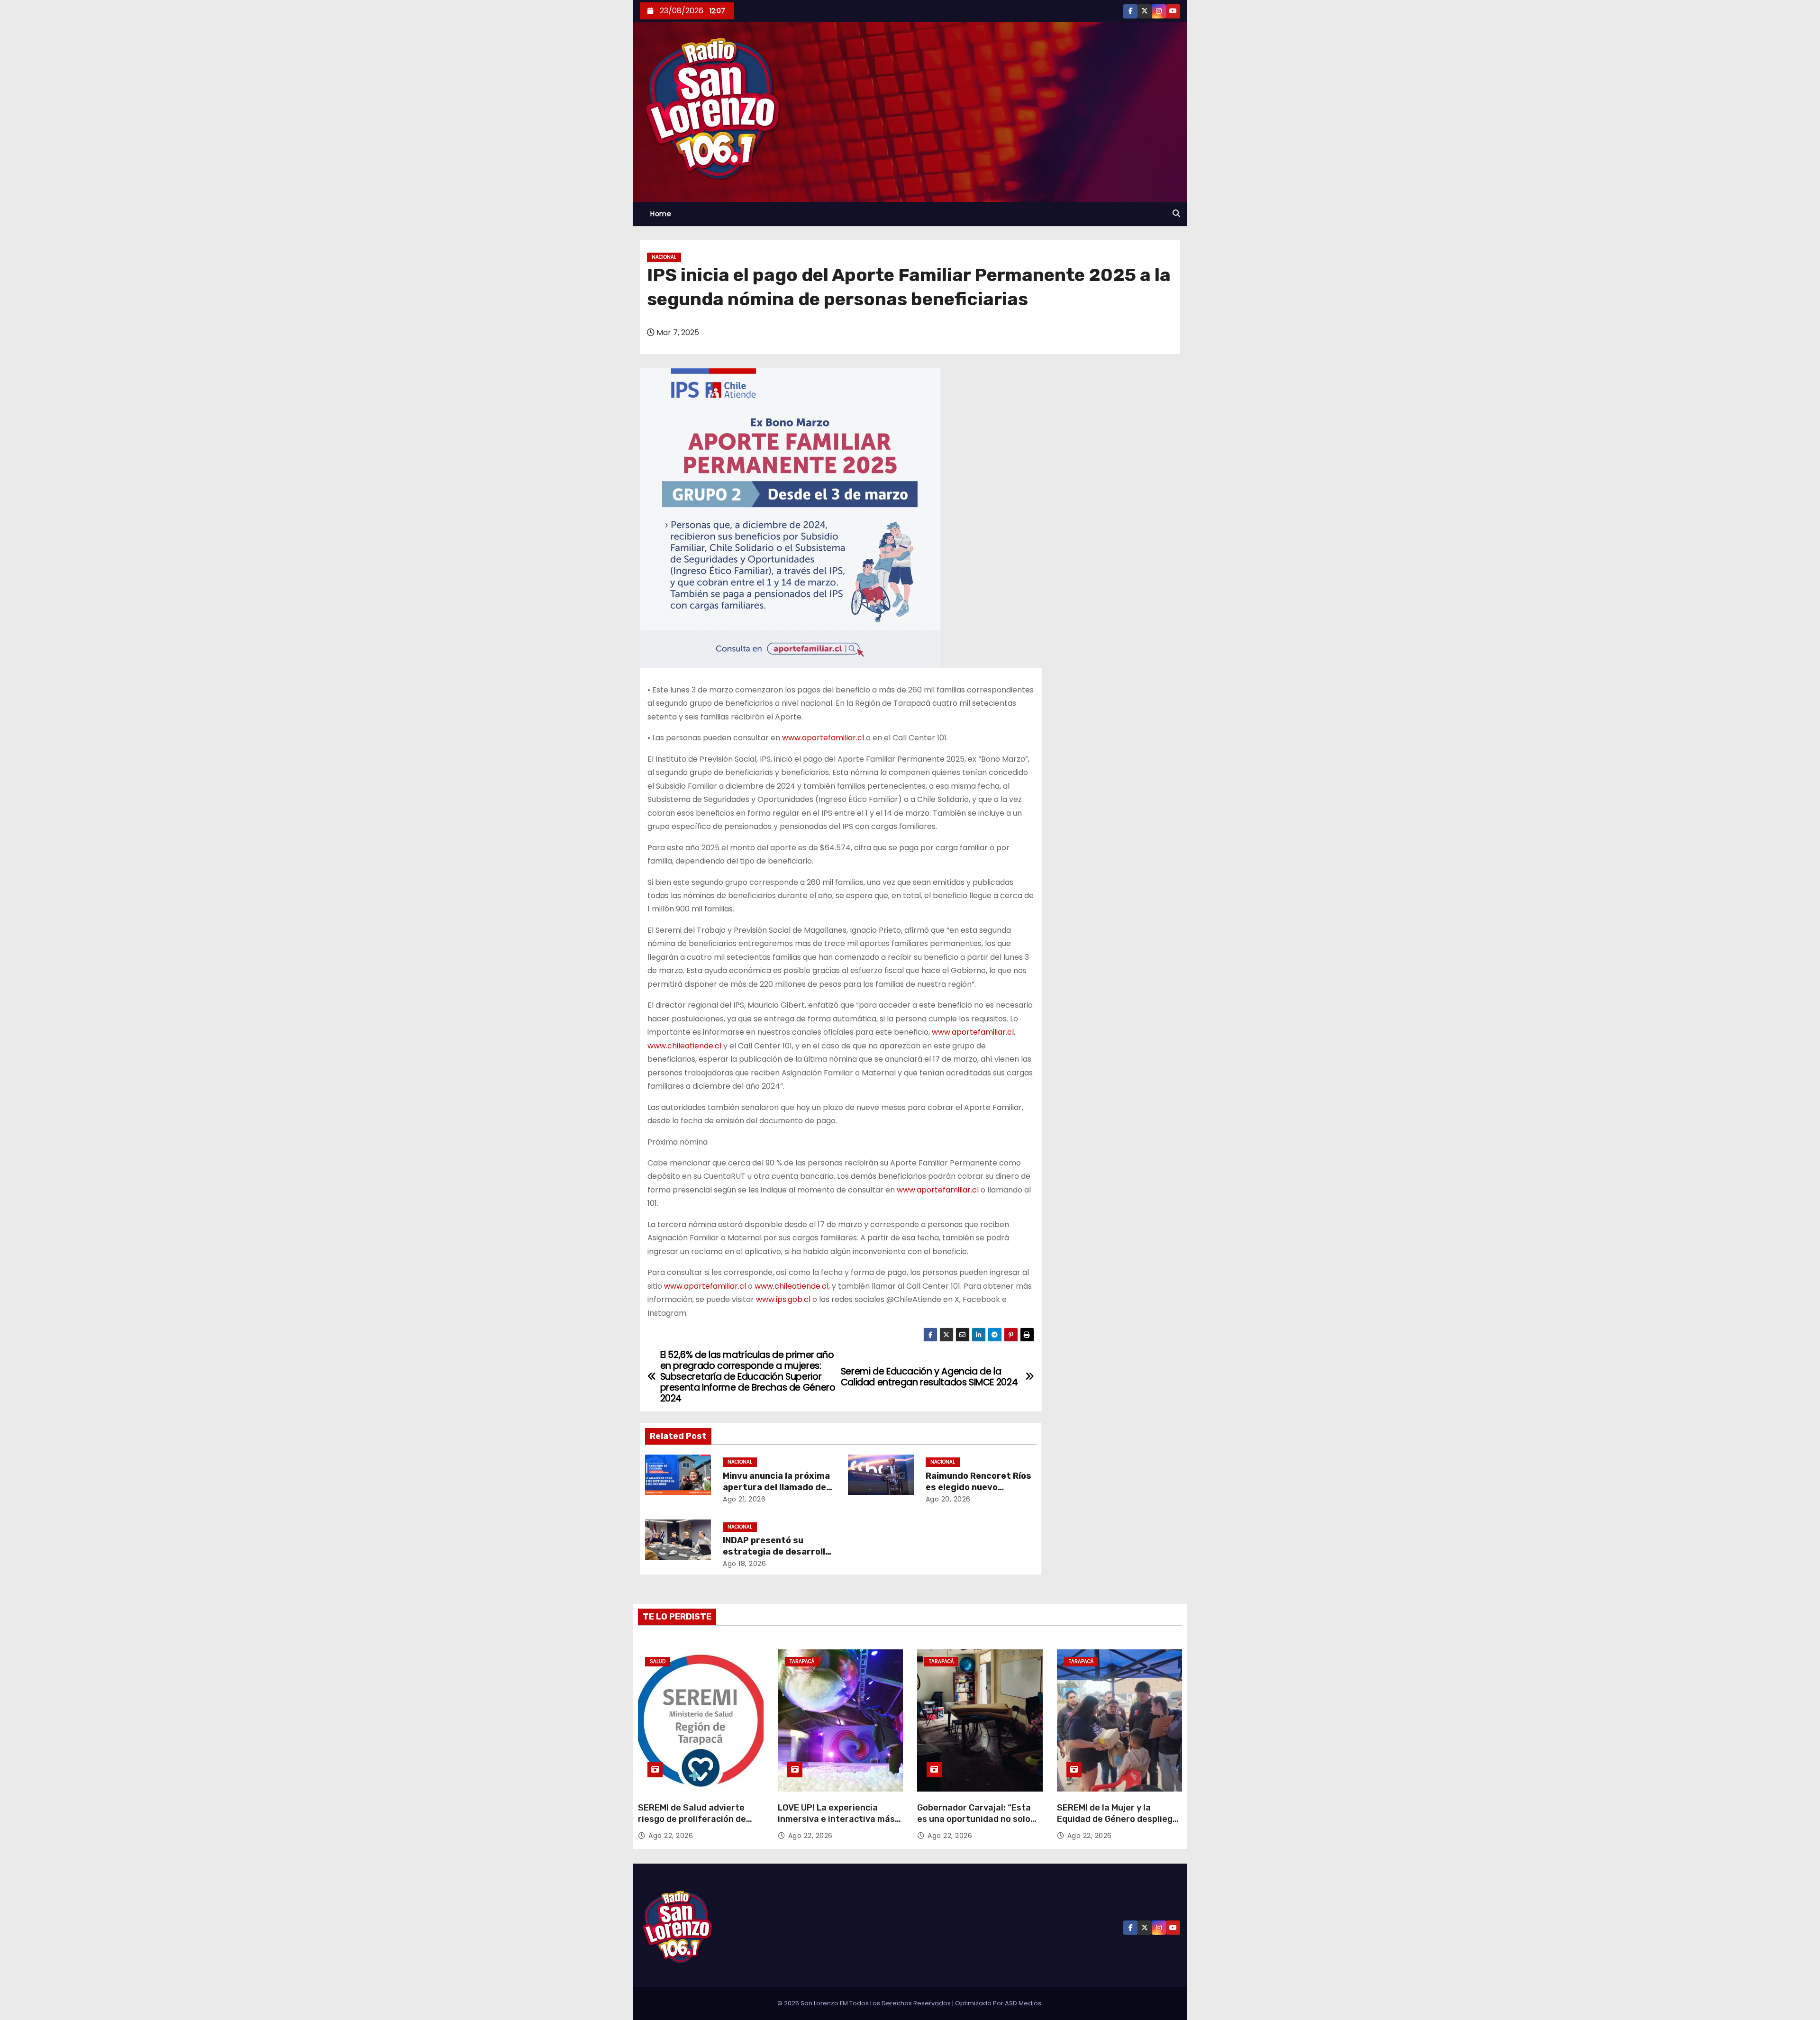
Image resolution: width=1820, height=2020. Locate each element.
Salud (658, 1661)
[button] (1176, 214)
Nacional (664, 257)
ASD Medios (1023, 2003)
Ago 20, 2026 (948, 1499)
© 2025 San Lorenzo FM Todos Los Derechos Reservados (865, 2003)
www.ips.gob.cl (783, 1299)
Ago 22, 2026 (671, 1836)
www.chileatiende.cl (684, 1046)
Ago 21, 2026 (744, 1499)
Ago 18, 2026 (744, 1564)
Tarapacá (802, 1661)
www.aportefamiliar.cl (823, 738)
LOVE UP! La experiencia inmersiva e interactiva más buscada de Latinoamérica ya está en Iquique (839, 1825)
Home (661, 214)
